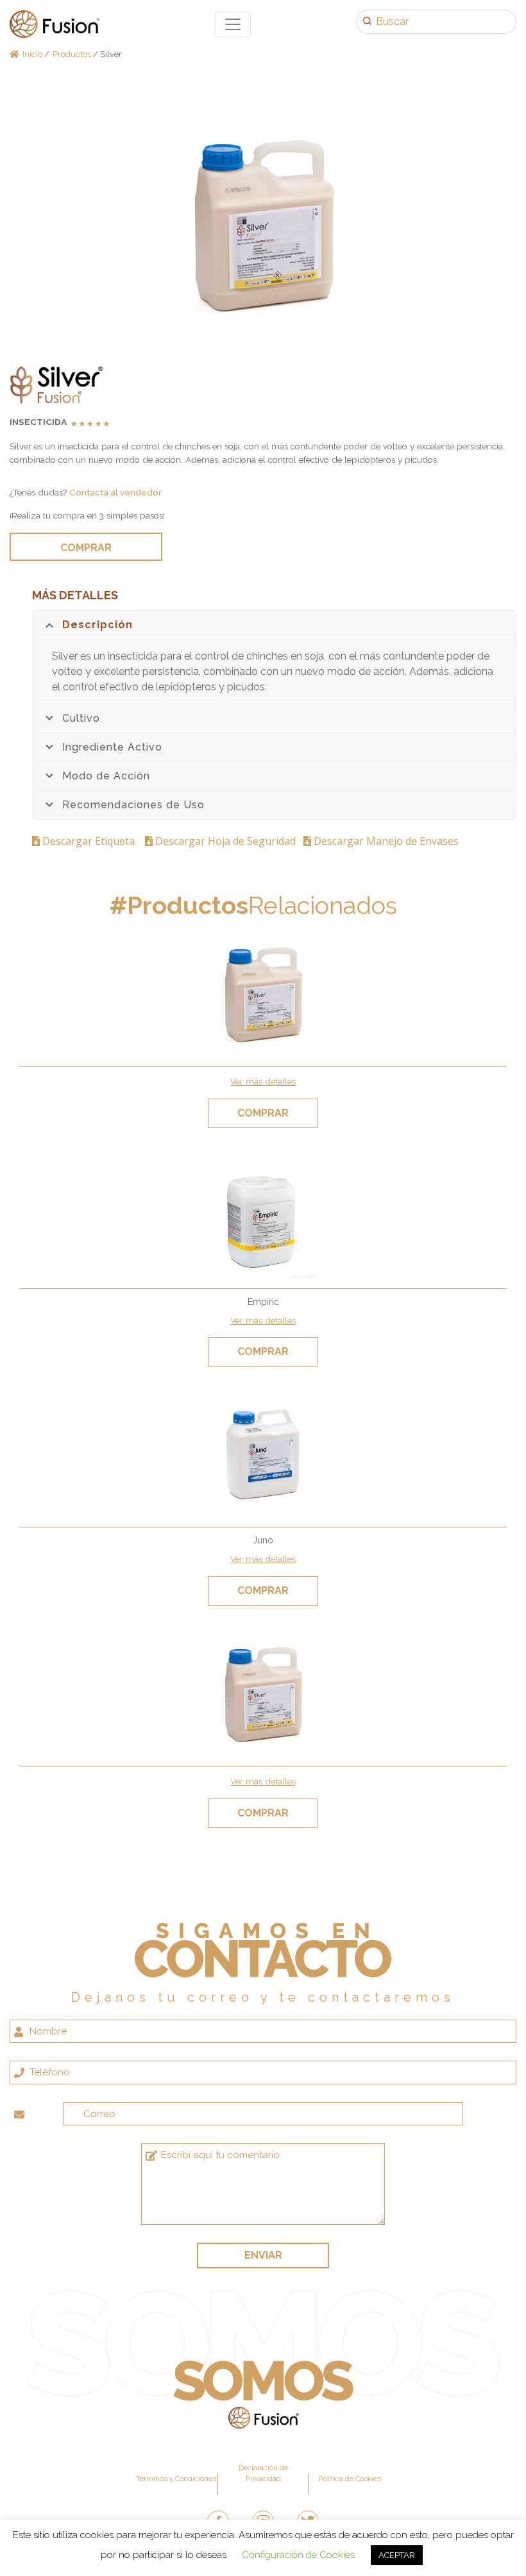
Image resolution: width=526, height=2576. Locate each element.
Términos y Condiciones (176, 2479)
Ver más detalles (263, 1081)
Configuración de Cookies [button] (298, 2555)
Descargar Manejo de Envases (385, 841)
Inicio (32, 54)
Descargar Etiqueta (91, 841)
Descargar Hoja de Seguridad (227, 841)
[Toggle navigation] (233, 24)
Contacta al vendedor (115, 492)
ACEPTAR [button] (397, 2555)
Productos (72, 54)
